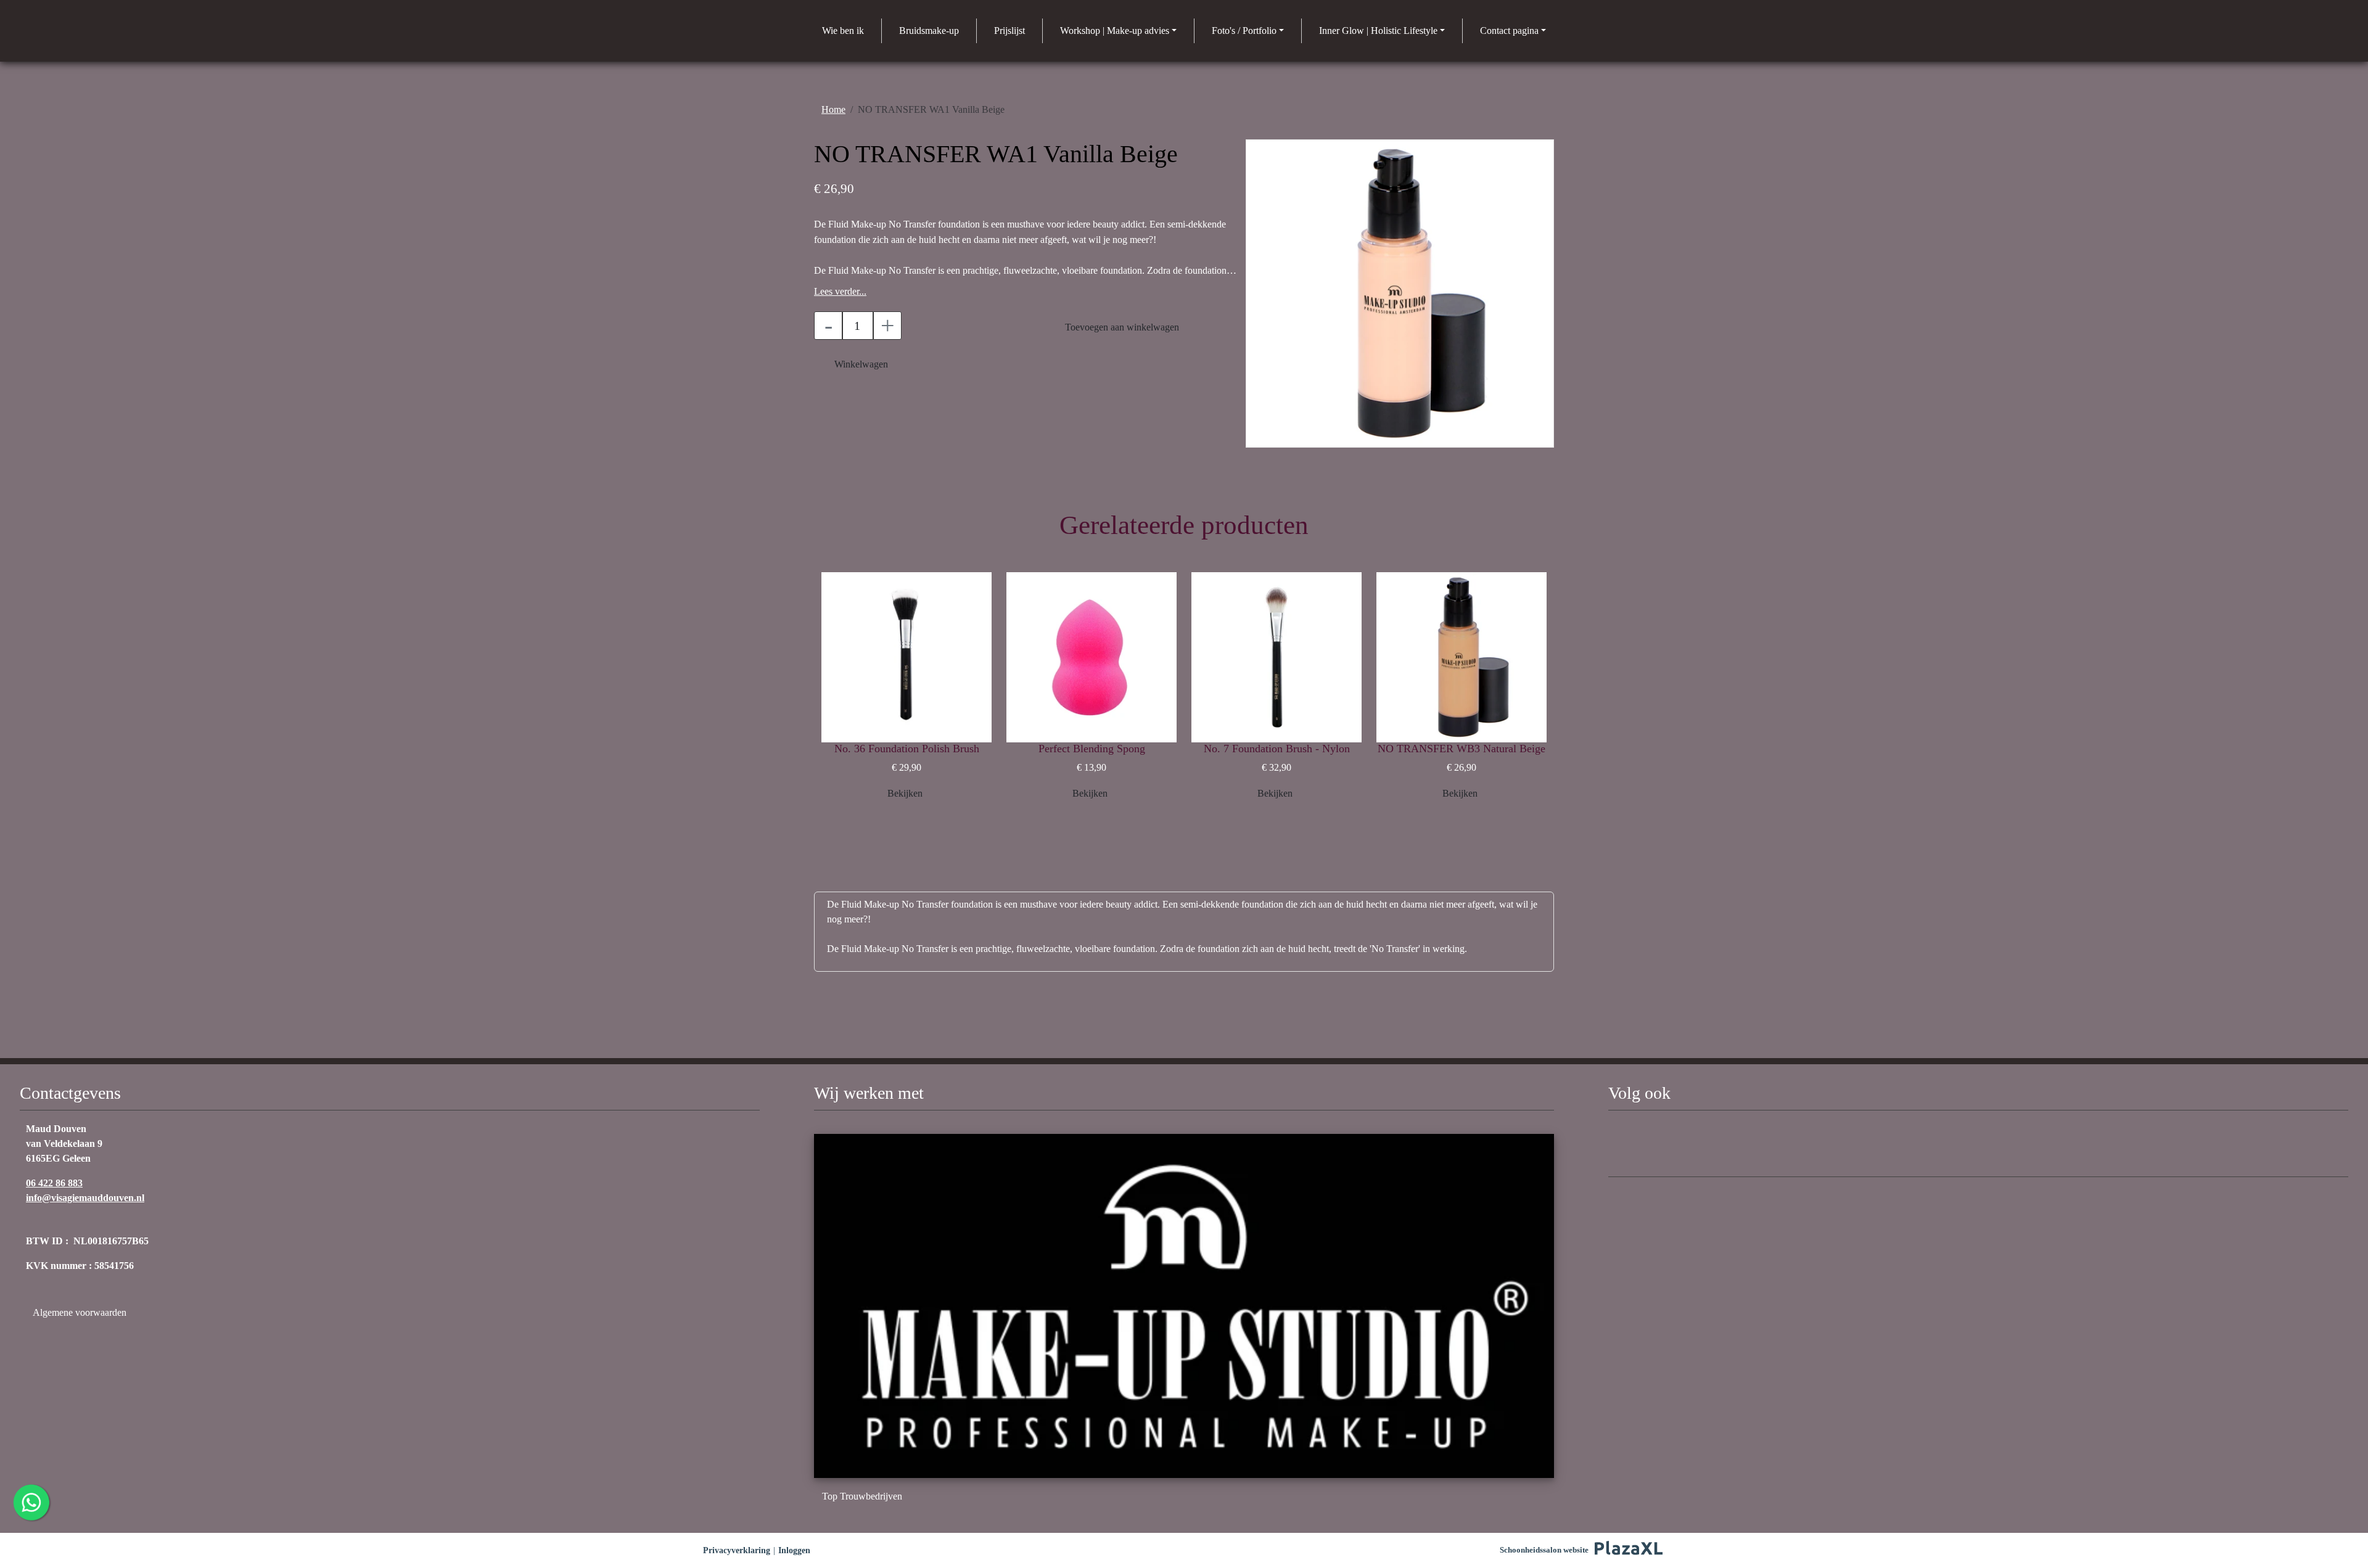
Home (833, 109)
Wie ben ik (843, 31)
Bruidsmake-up (929, 31)
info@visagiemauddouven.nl (85, 1198)
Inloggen (794, 1550)
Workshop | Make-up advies (1115, 31)
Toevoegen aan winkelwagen (1122, 327)
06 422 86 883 (54, 1183)
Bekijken (905, 793)
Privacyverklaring (737, 1550)
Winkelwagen (861, 364)
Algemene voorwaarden (81, 1312)
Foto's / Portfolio (1244, 31)
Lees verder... (840, 291)
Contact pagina (1509, 31)
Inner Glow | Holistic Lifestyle (1378, 31)
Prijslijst (1009, 31)
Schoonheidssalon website (1544, 1550)
